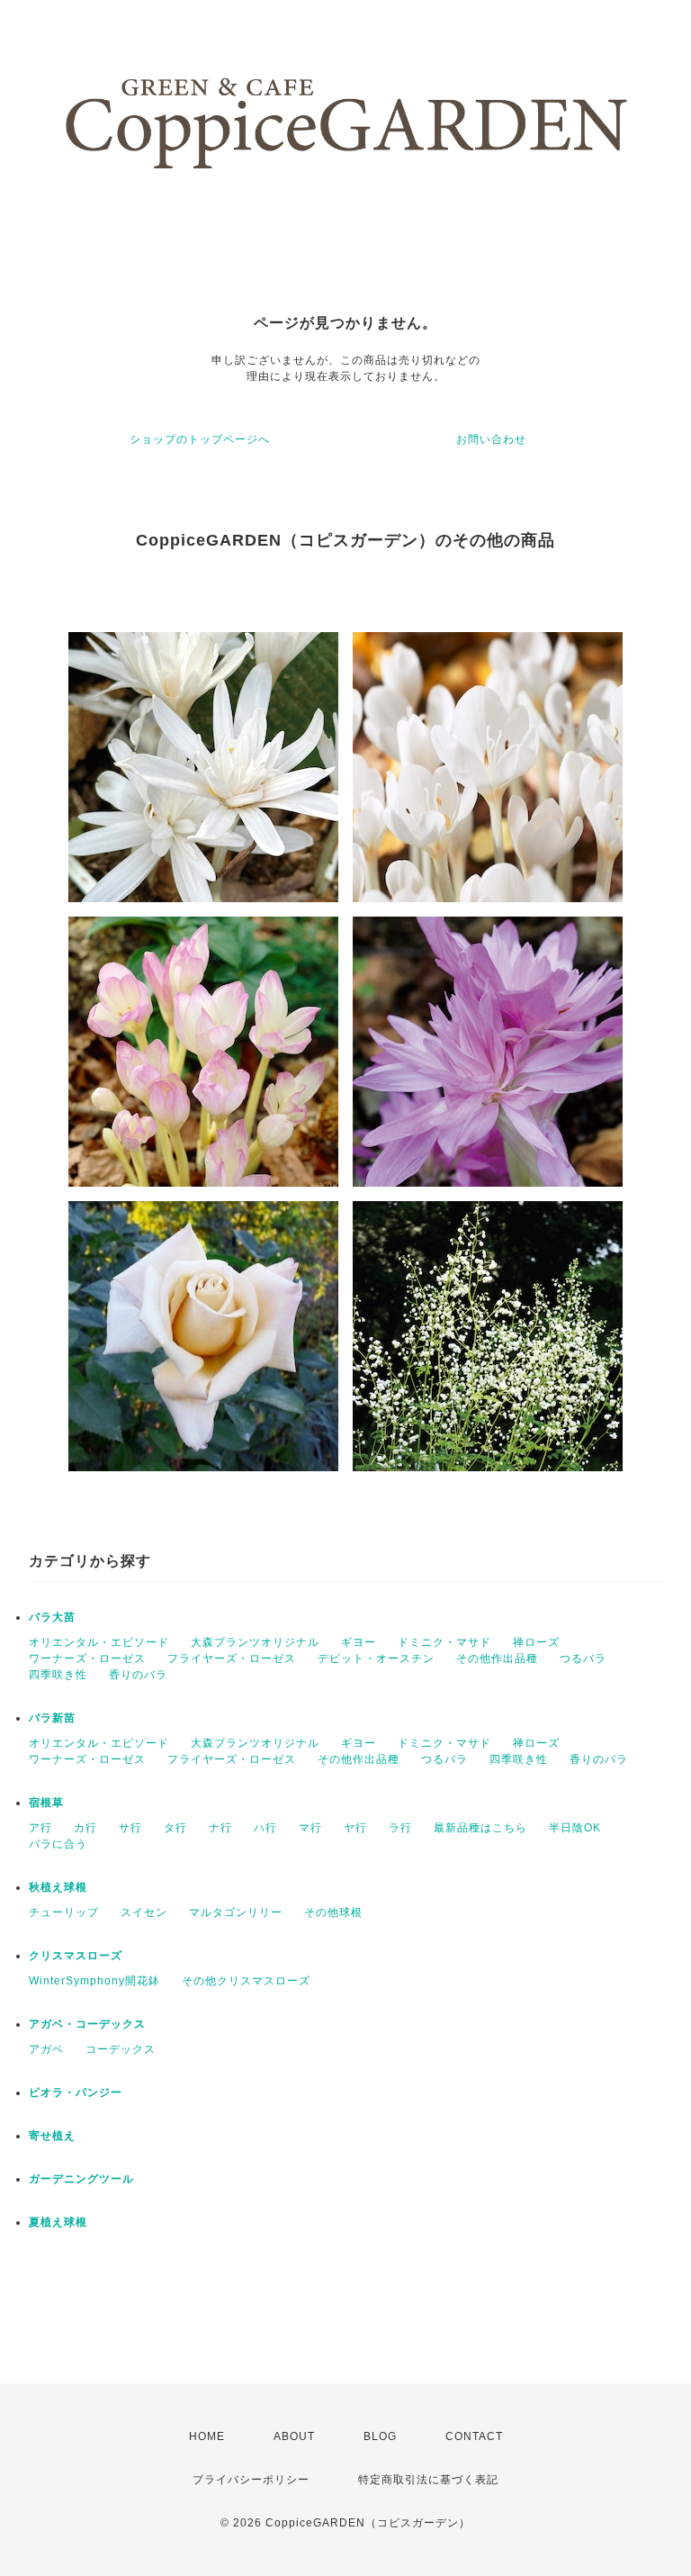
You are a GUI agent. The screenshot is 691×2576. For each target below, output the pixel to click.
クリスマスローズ (76, 1956)
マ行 (310, 1828)
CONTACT (474, 2436)
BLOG (380, 2436)
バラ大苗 (52, 1617)
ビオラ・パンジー (76, 2092)
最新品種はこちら (480, 1828)
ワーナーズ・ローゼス (87, 1659)
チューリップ (64, 1912)
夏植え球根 (58, 2222)
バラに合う (58, 1844)
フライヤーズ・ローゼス (232, 1659)
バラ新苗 (52, 1718)
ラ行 (400, 1828)
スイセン (144, 1912)
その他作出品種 (497, 1659)
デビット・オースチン (376, 1659)
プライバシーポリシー (251, 2480)
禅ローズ (536, 1642)
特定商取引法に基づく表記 (428, 2480)
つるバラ (583, 1659)
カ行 (85, 1828)
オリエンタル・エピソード (99, 1642)
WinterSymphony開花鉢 (94, 1981)
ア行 (40, 1828)
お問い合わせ (491, 439)
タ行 (175, 1828)
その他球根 (333, 1912)
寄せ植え (52, 2136)
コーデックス (121, 2049)
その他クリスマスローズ (246, 1981)
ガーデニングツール (81, 2179)
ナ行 (220, 1828)
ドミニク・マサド (444, 1642)
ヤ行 (355, 1828)
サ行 (130, 1828)
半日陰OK (575, 1828)
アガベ (46, 2049)
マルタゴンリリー (236, 1912)
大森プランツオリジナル (255, 1642)
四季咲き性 (58, 1675)
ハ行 (265, 1828)
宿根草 (46, 1803)
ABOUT (294, 2436)
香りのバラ (138, 1675)
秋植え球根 (58, 1887)
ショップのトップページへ (200, 439)
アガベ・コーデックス (87, 2024)
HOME (207, 2436)
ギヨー (359, 1642)
